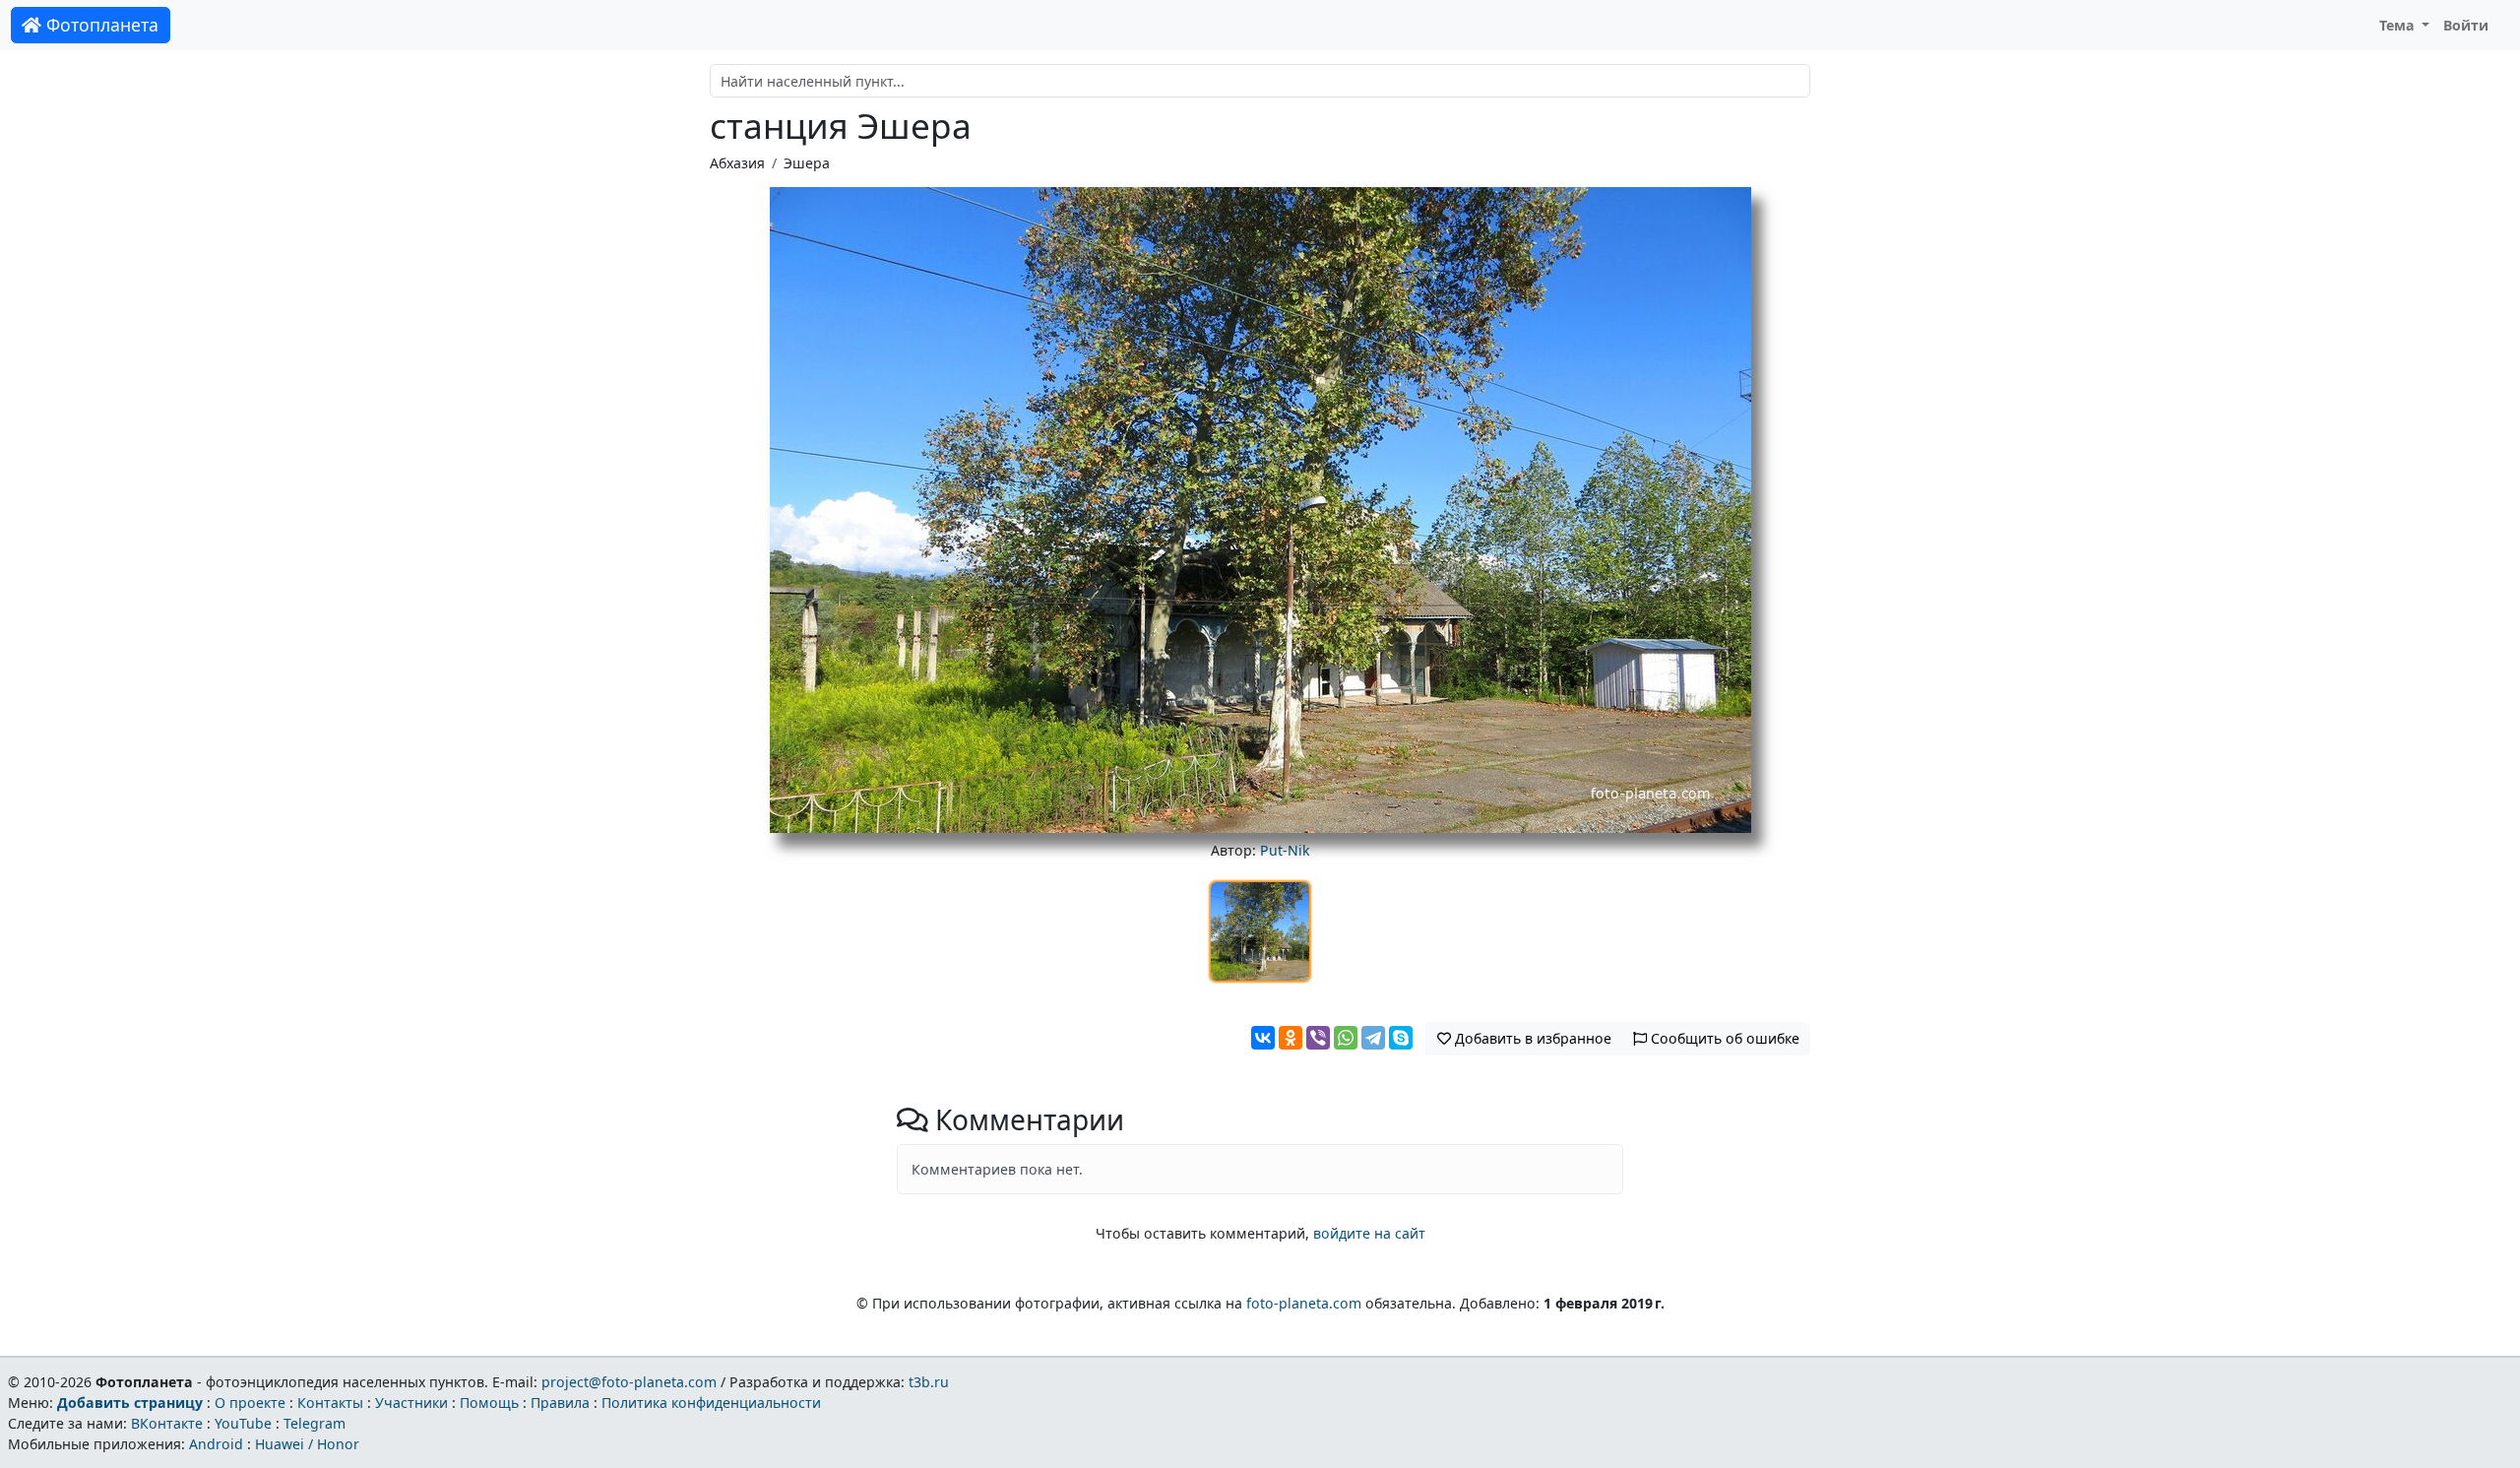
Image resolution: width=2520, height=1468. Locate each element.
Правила (560, 1403)
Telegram (315, 1423)
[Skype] (1401, 1038)
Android (216, 1444)
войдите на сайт (1369, 1233)
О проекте (250, 1403)
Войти (2466, 25)
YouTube (243, 1423)
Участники (411, 1403)
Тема (2399, 25)
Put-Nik (1285, 850)
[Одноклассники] (1291, 1038)
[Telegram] (1373, 1038)
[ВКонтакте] (1263, 1038)
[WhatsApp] (1346, 1038)
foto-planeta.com (1304, 1303)
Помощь (489, 1403)
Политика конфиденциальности (711, 1403)
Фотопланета (100, 25)
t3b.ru (929, 1382)
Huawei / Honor (307, 1444)
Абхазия (737, 163)
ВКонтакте (167, 1423)
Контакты (330, 1403)
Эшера (807, 163)
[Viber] (1318, 1038)
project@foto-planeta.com (629, 1382)
